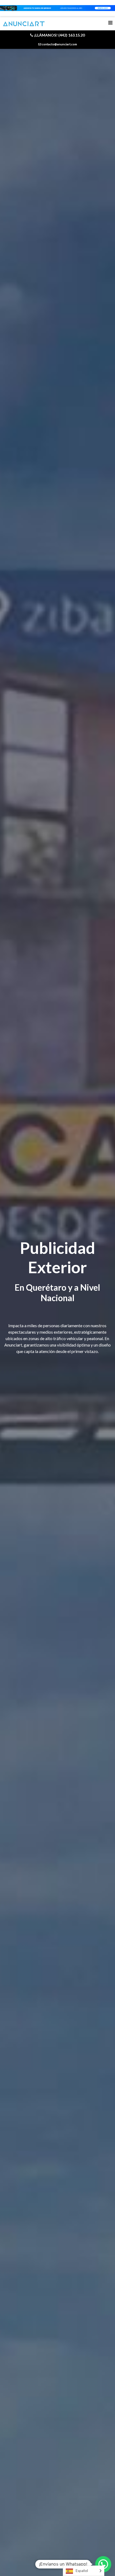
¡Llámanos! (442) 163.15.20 (59, 35)
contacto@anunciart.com (59, 44)
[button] (103, 2564)
